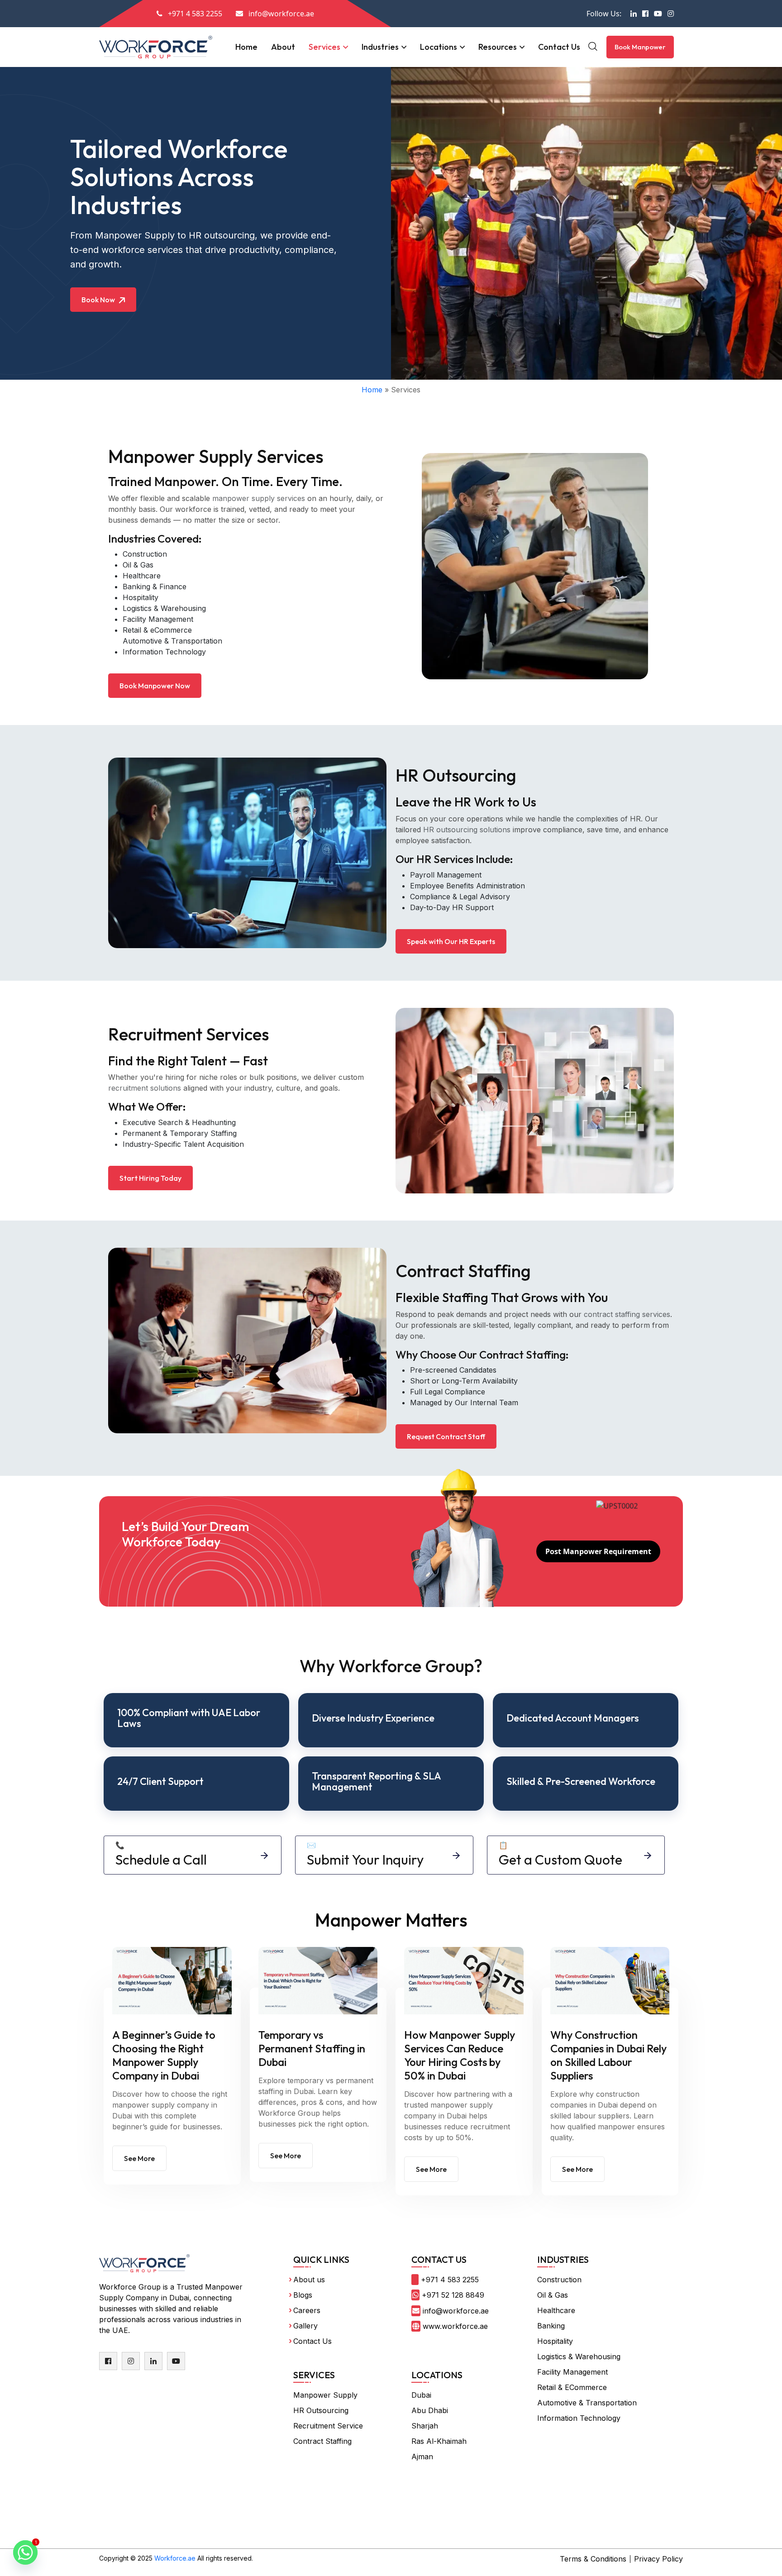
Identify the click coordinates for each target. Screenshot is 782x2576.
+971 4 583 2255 (450, 2280)
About (283, 47)
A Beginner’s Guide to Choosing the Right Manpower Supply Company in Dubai (164, 2055)
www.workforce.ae (455, 2326)
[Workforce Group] (156, 46)
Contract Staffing (322, 2441)
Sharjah (425, 2426)
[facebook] (108, 2361)
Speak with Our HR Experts (451, 941)
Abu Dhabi (430, 2410)
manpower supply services (259, 498)
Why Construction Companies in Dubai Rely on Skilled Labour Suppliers (608, 2055)
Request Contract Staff (446, 1436)
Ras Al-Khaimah (439, 2441)
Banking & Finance (155, 587)
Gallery (305, 2326)
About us (309, 2280)
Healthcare (142, 576)
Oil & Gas (138, 565)
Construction (145, 554)
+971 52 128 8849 (453, 2295)
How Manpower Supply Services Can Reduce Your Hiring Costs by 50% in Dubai (460, 2055)
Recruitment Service (328, 2426)
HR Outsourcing (321, 2410)
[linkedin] (153, 2361)
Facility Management (158, 619)
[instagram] (131, 2361)
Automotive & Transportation (172, 641)
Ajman (422, 2457)
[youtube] (176, 2361)
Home (246, 47)
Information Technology (164, 652)
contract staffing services (627, 1314)
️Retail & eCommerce (157, 630)
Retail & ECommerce (572, 2387)
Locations (439, 47)
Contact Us (559, 47)
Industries (380, 47)
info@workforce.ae (456, 2311)
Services (324, 47)
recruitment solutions (145, 1088)
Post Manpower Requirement (598, 1551)
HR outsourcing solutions (467, 830)
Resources (498, 47)
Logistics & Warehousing (164, 608)
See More (139, 2158)
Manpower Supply (325, 2395)
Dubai (421, 2395)
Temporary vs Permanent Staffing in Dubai (312, 2048)
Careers (307, 2310)
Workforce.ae (175, 2558)
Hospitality (141, 597)
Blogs (303, 2295)
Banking (551, 2326)
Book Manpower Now (155, 686)
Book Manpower (640, 47)
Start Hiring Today (150, 1178)
